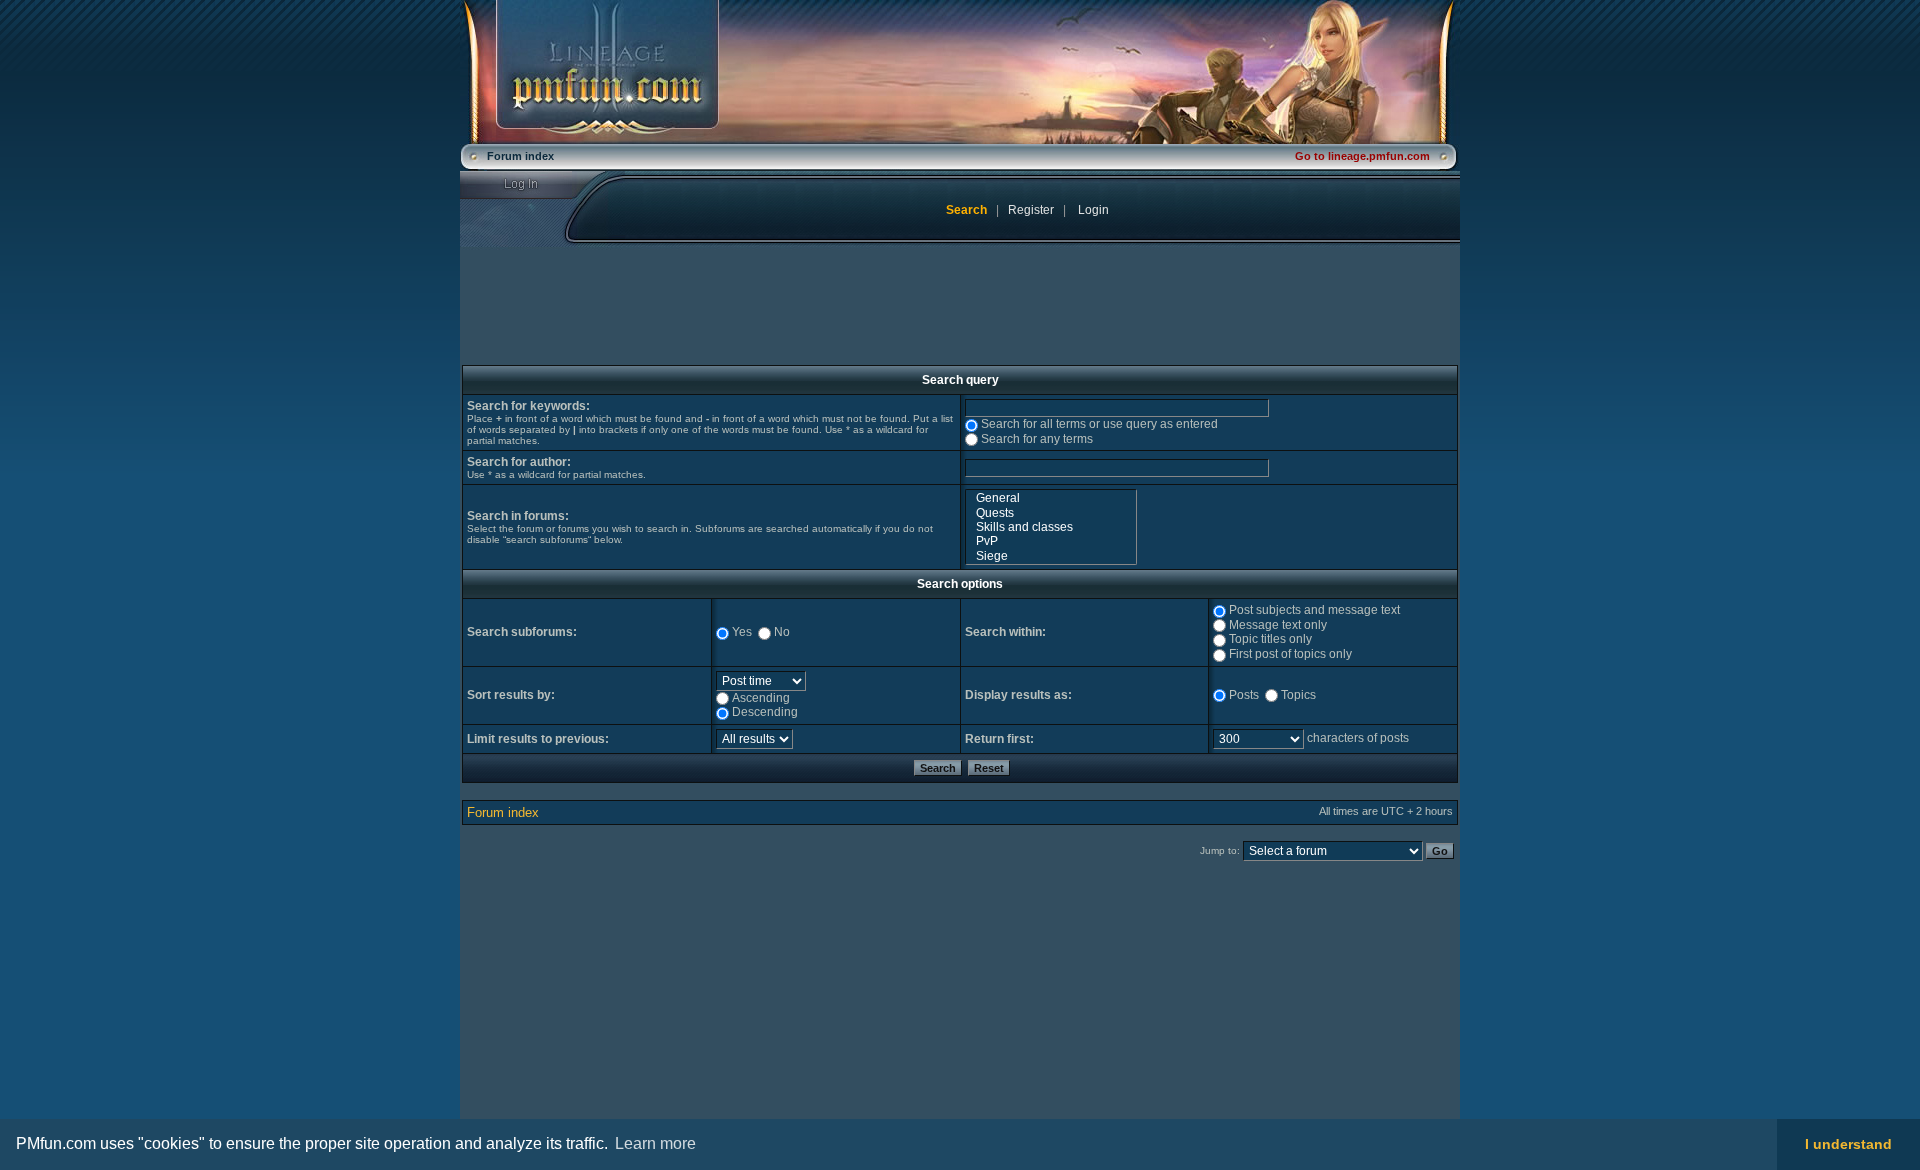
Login (533, 185)
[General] (1051, 498)
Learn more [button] (655, 1143)
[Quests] (1051, 513)
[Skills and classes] (1051, 527)
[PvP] (1051, 541)
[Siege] (1051, 556)
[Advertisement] (627, 1006)
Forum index (503, 812)
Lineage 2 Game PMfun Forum (960, 72)
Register (1031, 210)
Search (966, 210)
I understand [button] (1848, 1144)
